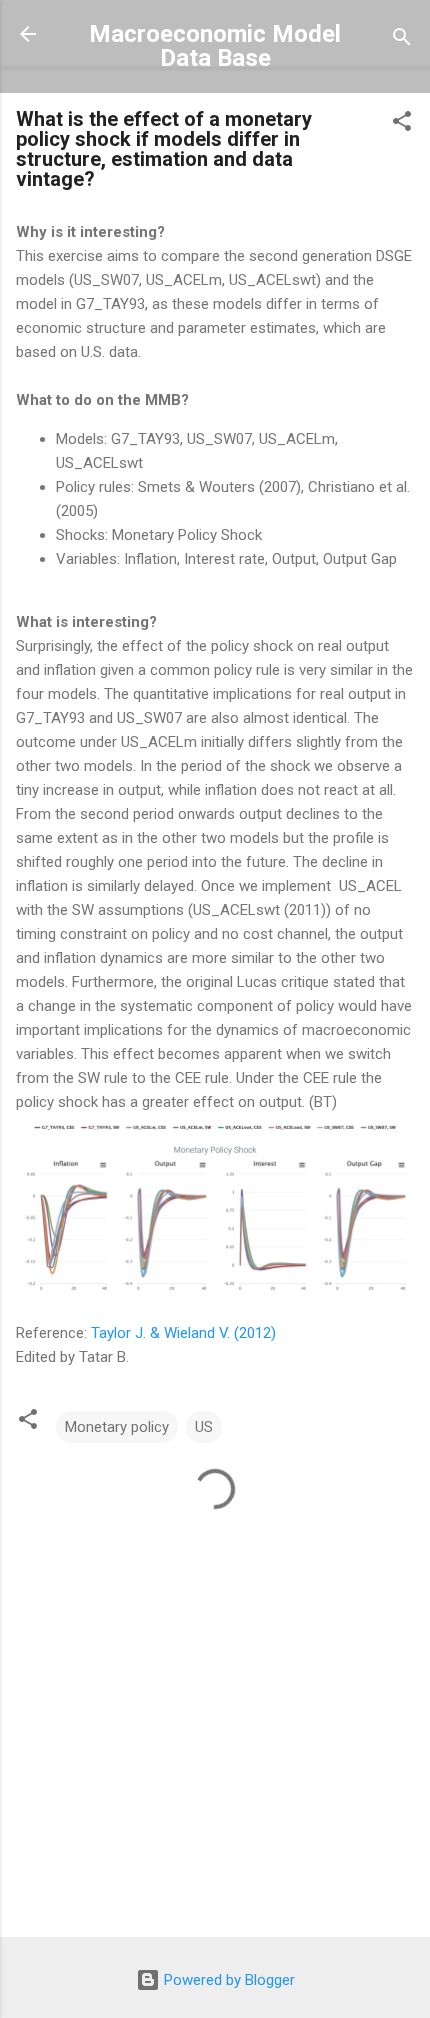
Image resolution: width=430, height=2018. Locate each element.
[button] (402, 124)
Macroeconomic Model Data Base (215, 46)
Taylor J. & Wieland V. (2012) (183, 1333)
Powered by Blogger (227, 1980)
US (204, 1427)
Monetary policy (117, 1427)
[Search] (402, 40)
